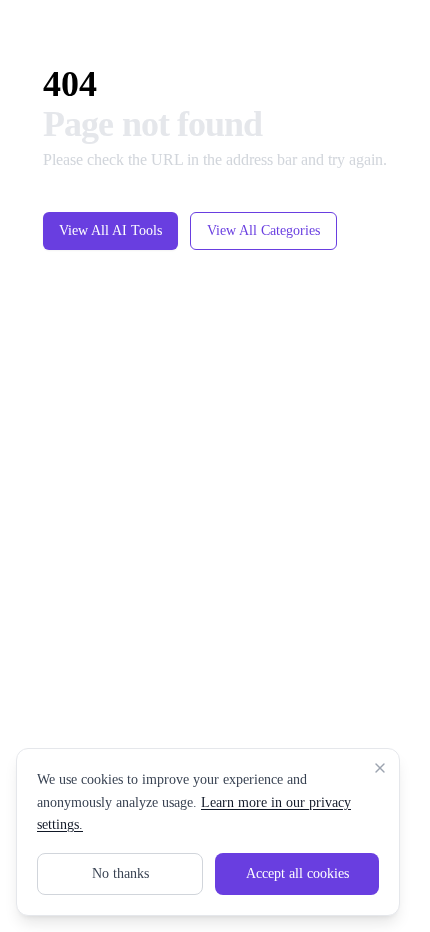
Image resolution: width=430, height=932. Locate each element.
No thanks (120, 873)
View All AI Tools (90, 254)
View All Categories (261, 254)
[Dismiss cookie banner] (380, 768)
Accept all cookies (297, 873)
